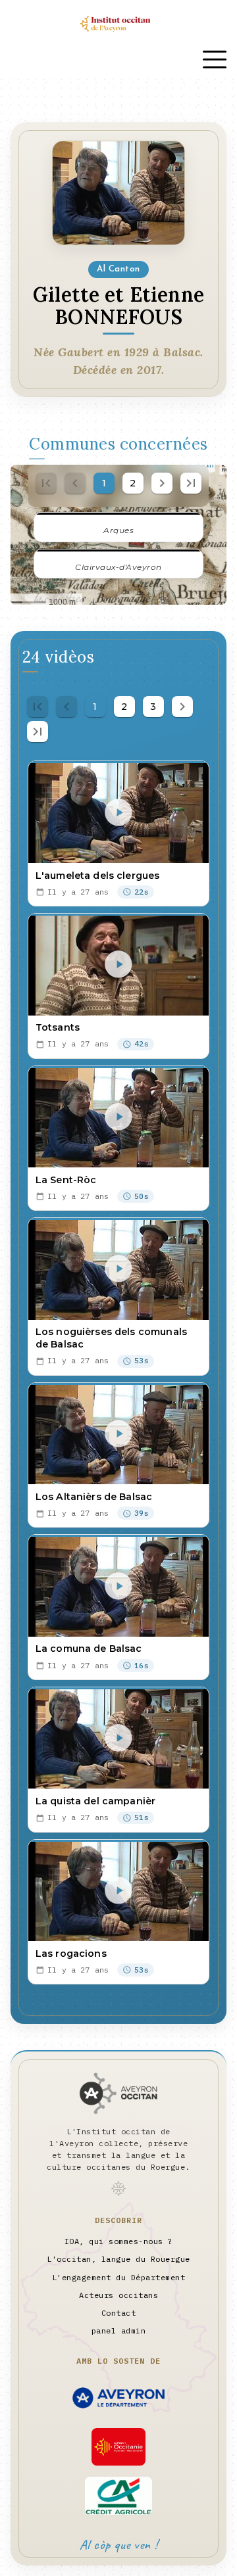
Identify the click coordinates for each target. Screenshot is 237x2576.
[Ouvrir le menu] (215, 59)
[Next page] (162, 483)
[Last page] (191, 483)
